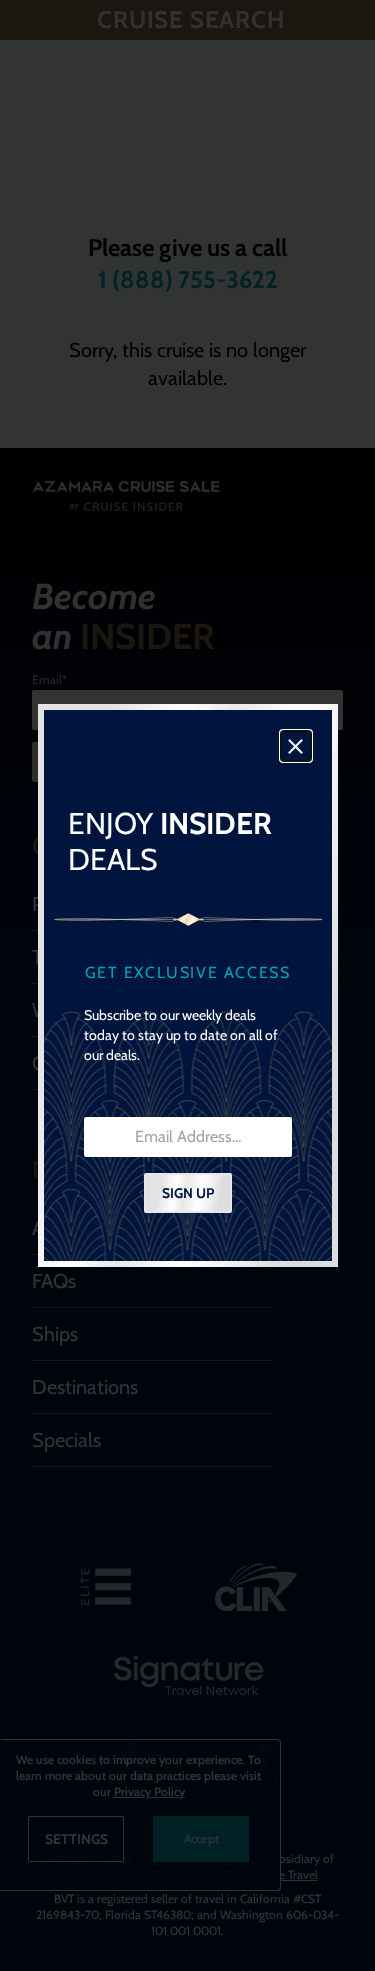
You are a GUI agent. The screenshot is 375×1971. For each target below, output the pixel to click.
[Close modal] (296, 746)
